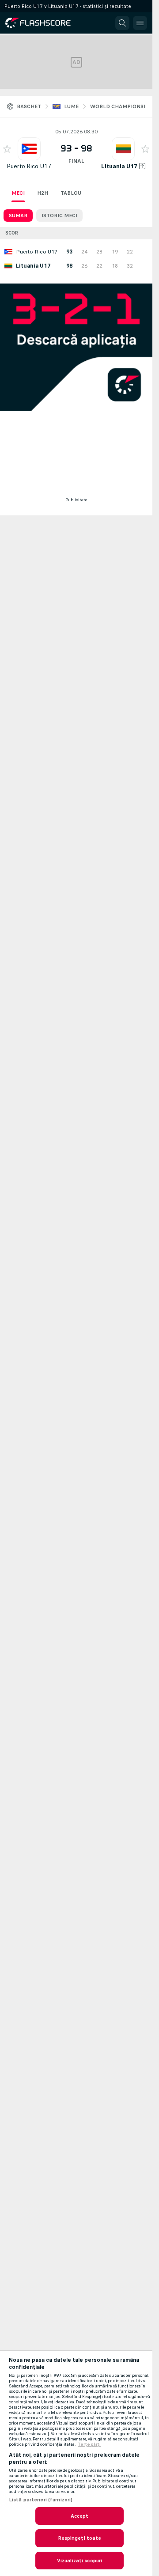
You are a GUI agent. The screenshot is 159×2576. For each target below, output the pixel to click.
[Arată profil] (29, 149)
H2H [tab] (43, 193)
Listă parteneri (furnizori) (41, 2500)
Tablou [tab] (71, 193)
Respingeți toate (80, 2538)
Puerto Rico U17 (29, 166)
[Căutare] (122, 23)
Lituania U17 (119, 166)
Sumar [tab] (18, 216)
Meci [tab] (18, 193)
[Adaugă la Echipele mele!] (7, 149)
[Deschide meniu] (140, 23)
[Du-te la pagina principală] (44, 23)
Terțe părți (89, 2444)
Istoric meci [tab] (59, 216)
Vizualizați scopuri (79, 2561)
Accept (80, 2516)
